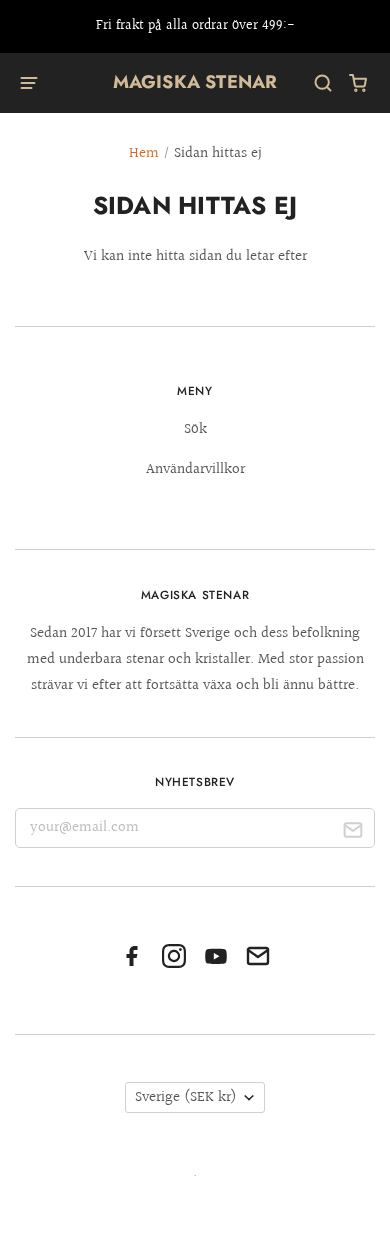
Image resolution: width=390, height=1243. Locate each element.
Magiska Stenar (195, 82)
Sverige (186, 1097)
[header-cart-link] (358, 83)
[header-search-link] (323, 83)
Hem (144, 153)
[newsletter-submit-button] (352, 832)
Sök (195, 429)
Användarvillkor (195, 469)
